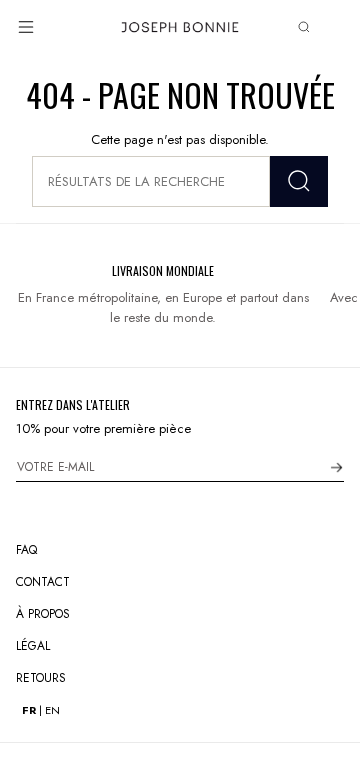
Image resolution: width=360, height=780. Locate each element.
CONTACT (43, 582)
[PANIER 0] (336, 27)
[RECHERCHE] (299, 181)
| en (41, 710)
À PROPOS (43, 614)
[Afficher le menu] (26, 27)
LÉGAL (33, 646)
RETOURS (41, 678)
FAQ (26, 550)
